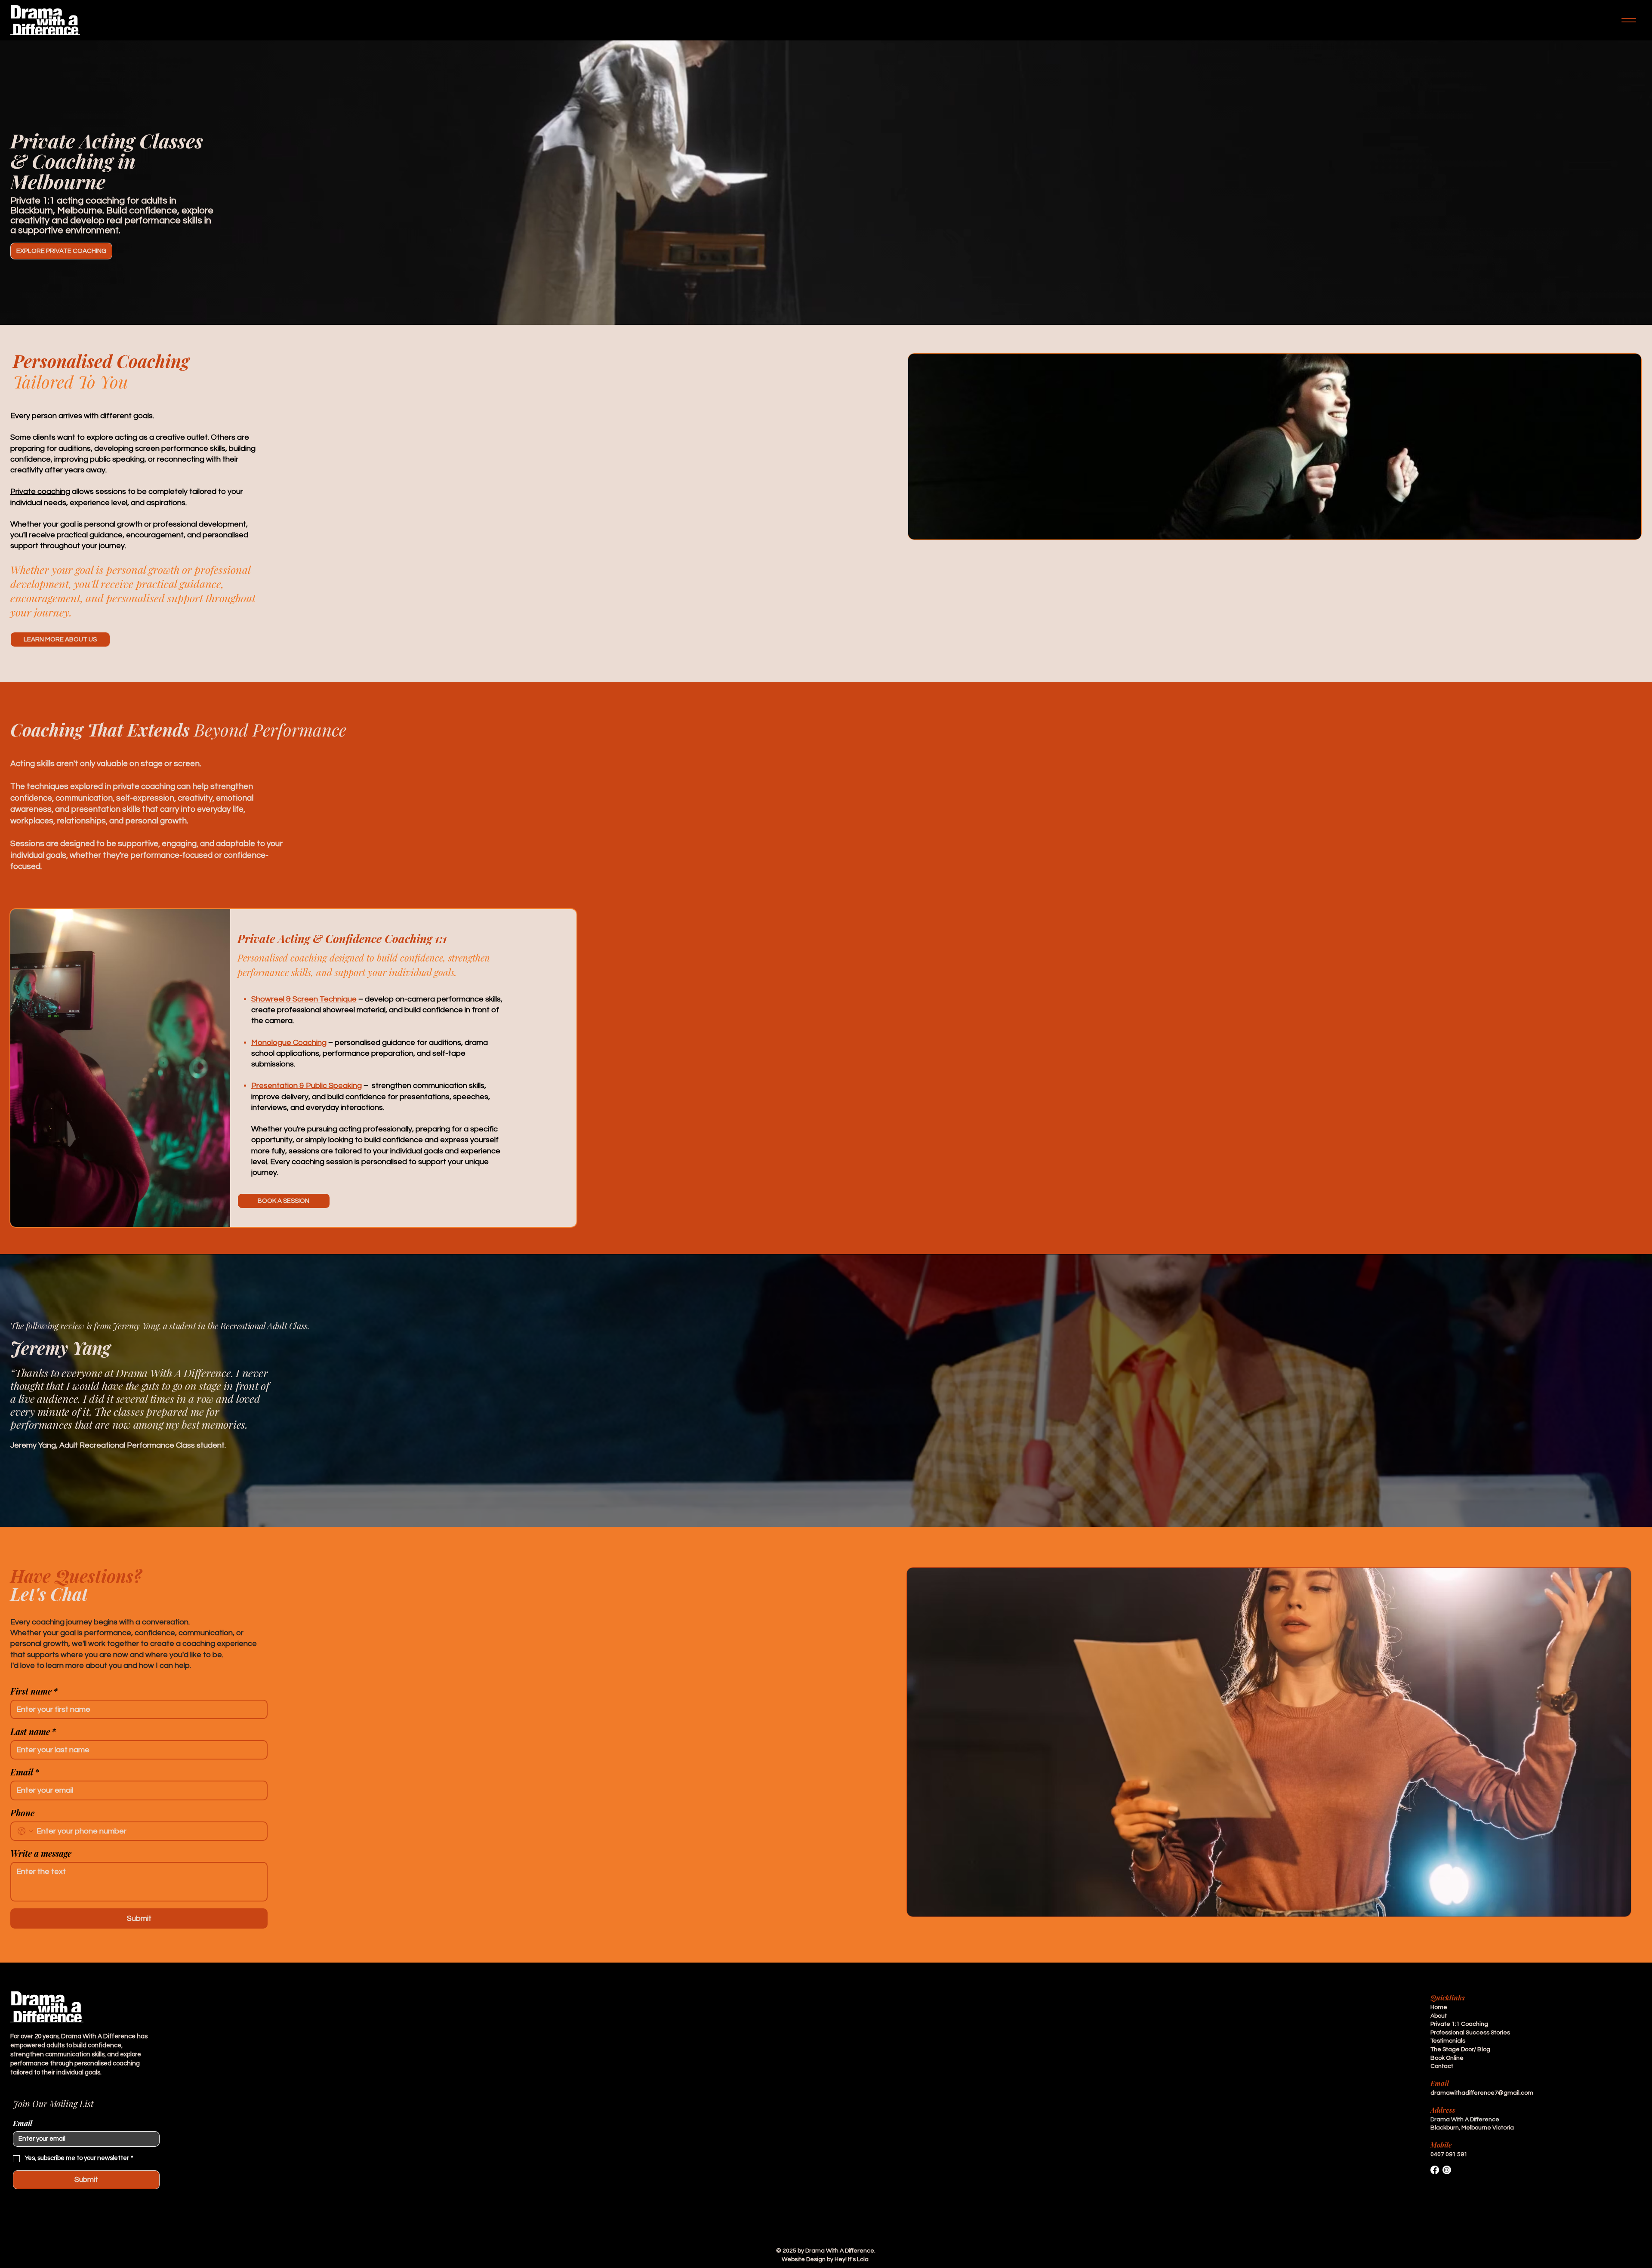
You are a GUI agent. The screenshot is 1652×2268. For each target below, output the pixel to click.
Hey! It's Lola (852, 2259)
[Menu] (1629, 20)
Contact (1442, 2066)
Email (25, 1772)
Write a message (41, 1853)
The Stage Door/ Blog (1460, 2049)
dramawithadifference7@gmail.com (1482, 2093)
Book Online (1447, 2058)
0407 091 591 (1449, 2154)
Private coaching (40, 492)
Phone (22, 1813)
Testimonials (1448, 2041)
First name (34, 1691)
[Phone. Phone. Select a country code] (26, 1831)
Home (1439, 2007)
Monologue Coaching (289, 1043)
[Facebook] (1435, 2170)
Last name (33, 1731)
